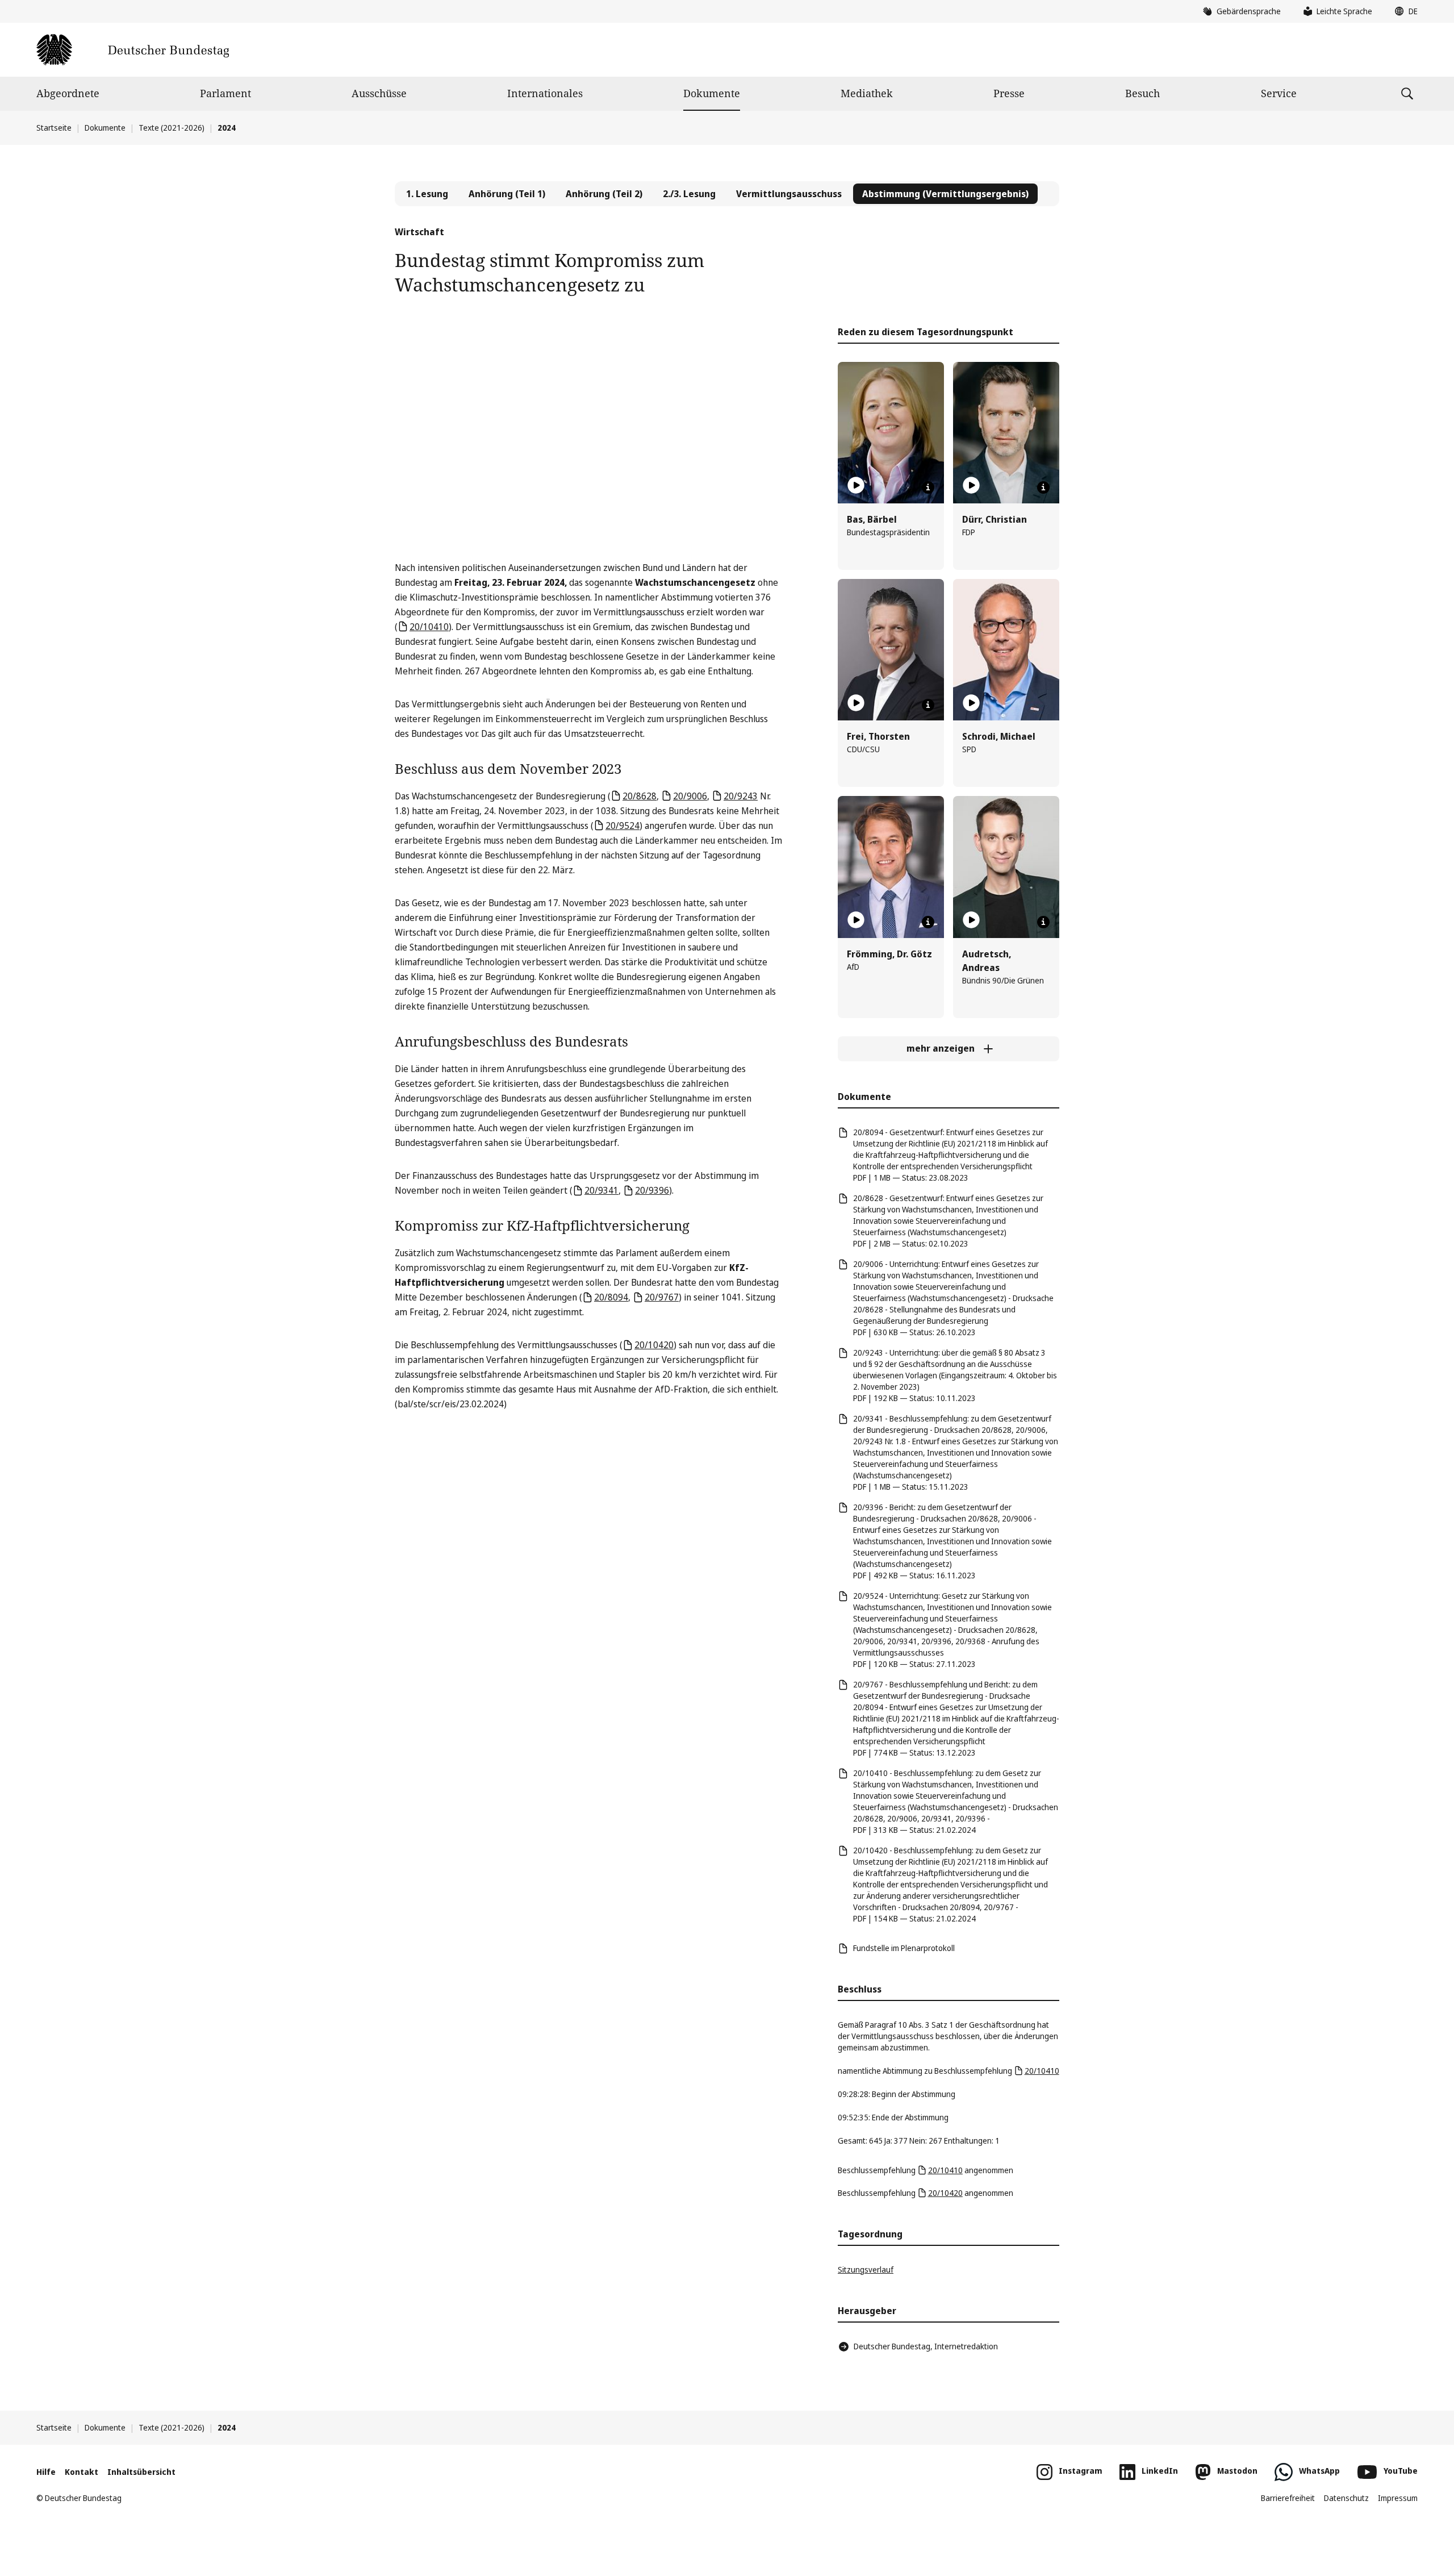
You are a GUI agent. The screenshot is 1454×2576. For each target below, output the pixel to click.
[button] (1403, 11)
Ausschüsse (379, 93)
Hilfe (46, 2472)
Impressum (1398, 2498)
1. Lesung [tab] (427, 194)
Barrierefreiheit (1288, 2498)
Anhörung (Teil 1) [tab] (507, 194)
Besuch (1142, 93)
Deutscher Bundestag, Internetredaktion (926, 2346)
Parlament (225, 93)
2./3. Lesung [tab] (689, 194)
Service (1279, 93)
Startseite (54, 128)
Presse (1009, 93)
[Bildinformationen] (928, 487)
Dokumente (712, 93)
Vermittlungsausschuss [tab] (789, 194)
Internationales (545, 93)
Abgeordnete (68, 93)
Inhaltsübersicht (141, 2472)
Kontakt (82, 2472)
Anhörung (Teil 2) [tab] (604, 194)
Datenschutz (1346, 2498)
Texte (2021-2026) (172, 128)
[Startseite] (133, 50)
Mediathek (867, 93)
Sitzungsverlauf (866, 2269)
